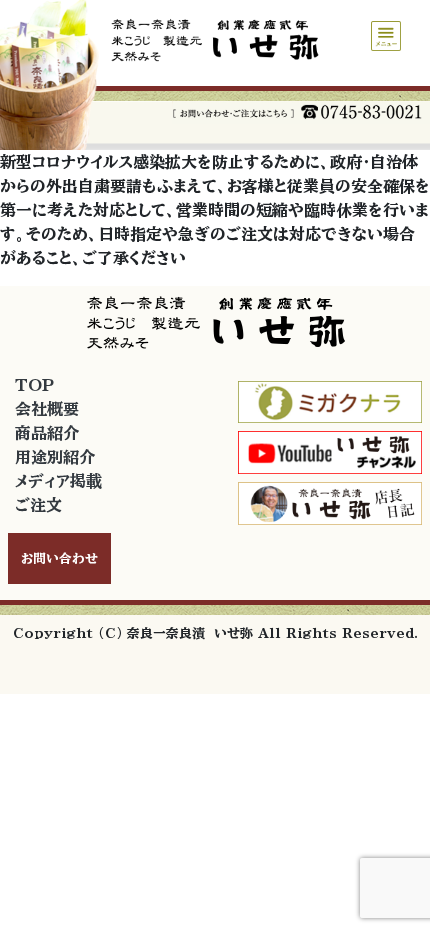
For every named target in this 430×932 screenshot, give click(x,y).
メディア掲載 (58, 481)
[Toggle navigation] (386, 36)
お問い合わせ (59, 558)
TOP (34, 385)
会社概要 (47, 409)
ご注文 (38, 505)
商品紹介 (47, 433)
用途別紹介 (55, 457)
